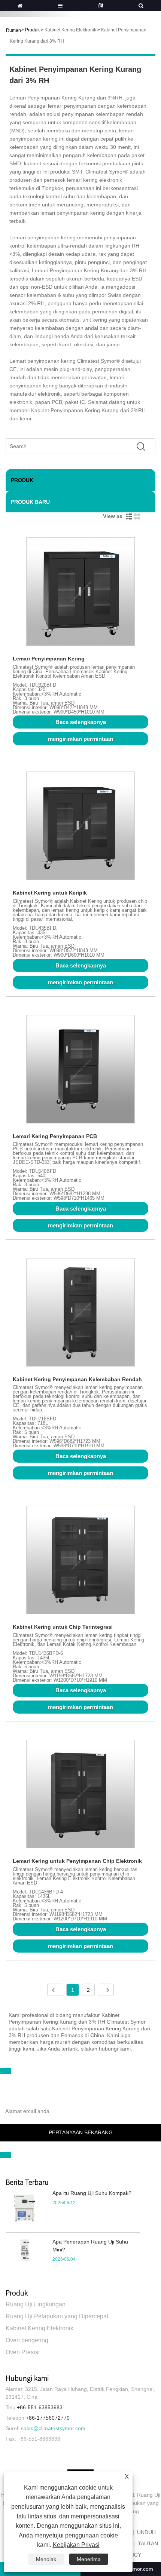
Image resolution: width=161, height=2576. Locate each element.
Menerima (89, 2559)
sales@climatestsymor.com (53, 2428)
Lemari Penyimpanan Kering (49, 659)
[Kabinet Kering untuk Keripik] (80, 827)
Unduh (146, 2532)
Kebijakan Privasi (76, 2545)
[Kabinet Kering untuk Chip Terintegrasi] (80, 1561)
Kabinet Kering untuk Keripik (50, 893)
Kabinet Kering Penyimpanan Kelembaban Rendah (77, 1379)
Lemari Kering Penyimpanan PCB (55, 1136)
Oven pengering (27, 2340)
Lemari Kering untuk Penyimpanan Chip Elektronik (77, 1861)
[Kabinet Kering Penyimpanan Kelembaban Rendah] (80, 1314)
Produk (32, 30)
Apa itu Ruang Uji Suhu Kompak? (92, 2193)
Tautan (148, 2543)
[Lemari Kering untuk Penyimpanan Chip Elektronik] (80, 1795)
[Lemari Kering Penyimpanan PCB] (80, 1071)
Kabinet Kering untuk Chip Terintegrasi (63, 1627)
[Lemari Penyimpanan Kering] (80, 593)
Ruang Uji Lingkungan (36, 2304)
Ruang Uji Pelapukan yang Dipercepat (57, 2316)
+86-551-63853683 (40, 2407)
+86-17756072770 (48, 2418)
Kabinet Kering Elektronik (70, 30)
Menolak (46, 2559)
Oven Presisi (23, 2352)
